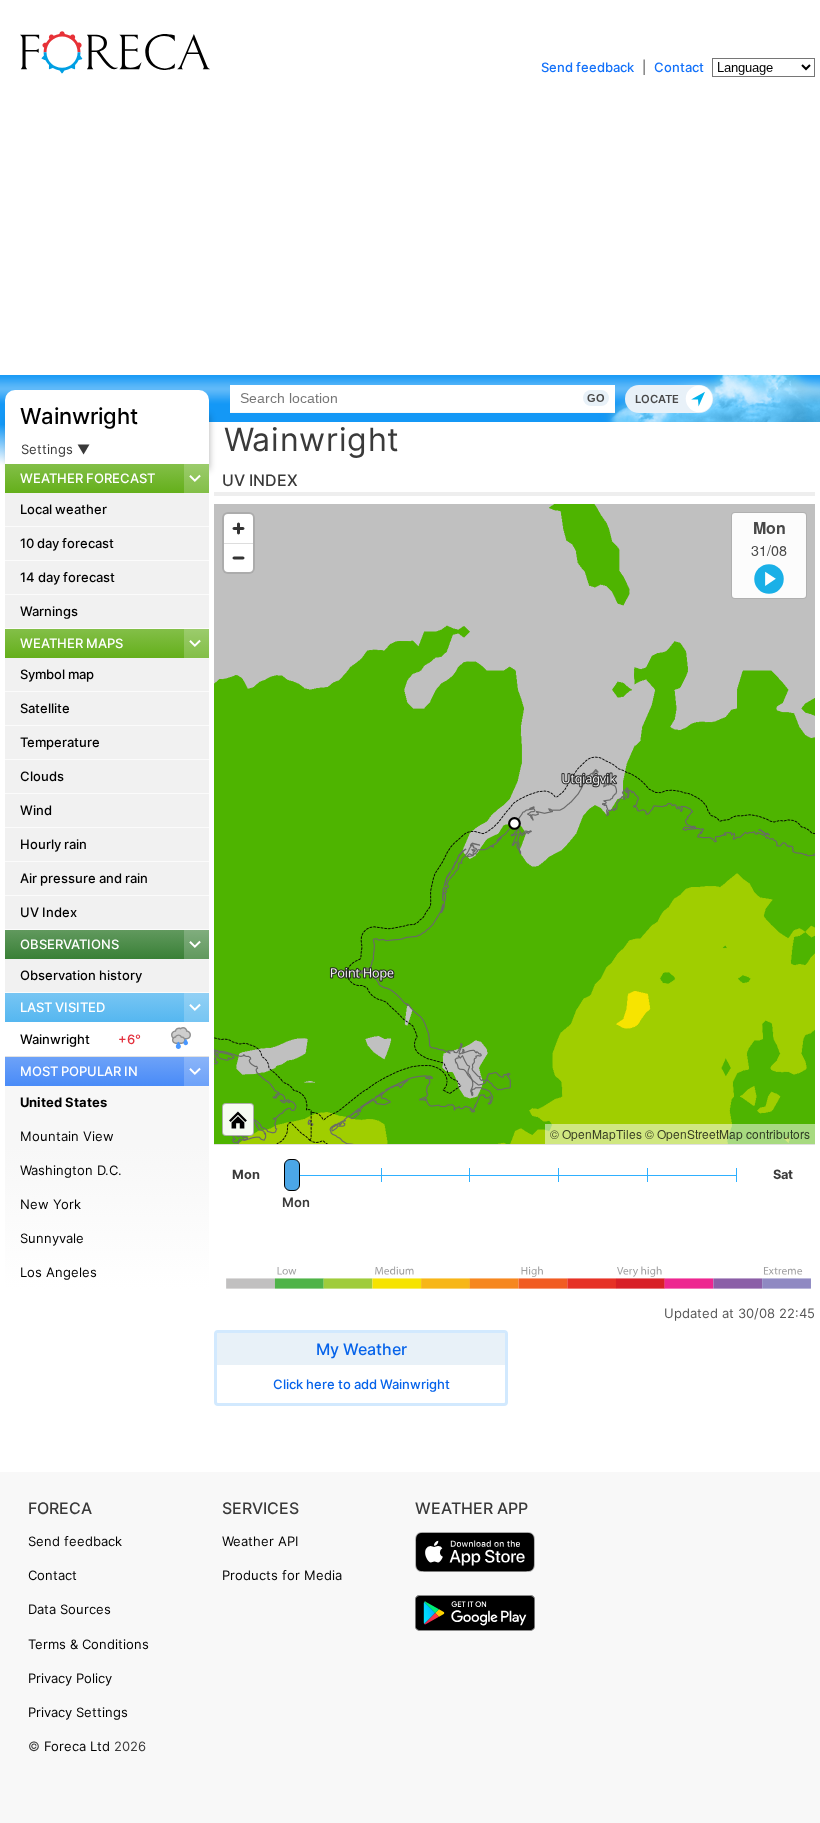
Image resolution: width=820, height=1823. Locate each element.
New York (50, 1204)
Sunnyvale (52, 1238)
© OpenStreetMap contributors (727, 1133)
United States (63, 1102)
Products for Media (282, 1575)
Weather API (260, 1541)
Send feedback (587, 67)
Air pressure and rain (84, 878)
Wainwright (79, 416)
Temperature (60, 742)
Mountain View (67, 1136)
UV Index (48, 912)
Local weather (63, 509)
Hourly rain (53, 844)
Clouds (42, 776)
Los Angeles (58, 1272)
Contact (679, 67)
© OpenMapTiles (596, 1133)
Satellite (45, 708)
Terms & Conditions (88, 1644)
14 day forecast (67, 577)
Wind (36, 810)
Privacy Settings (78, 1712)
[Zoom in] (238, 528)
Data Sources (69, 1609)
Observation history (81, 975)
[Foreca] (110, 70)
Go (596, 398)
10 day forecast (67, 543)
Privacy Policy (70, 1678)
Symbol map (57, 674)
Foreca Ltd (77, 1746)
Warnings (49, 611)
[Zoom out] (238, 557)
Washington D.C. (71, 1170)
